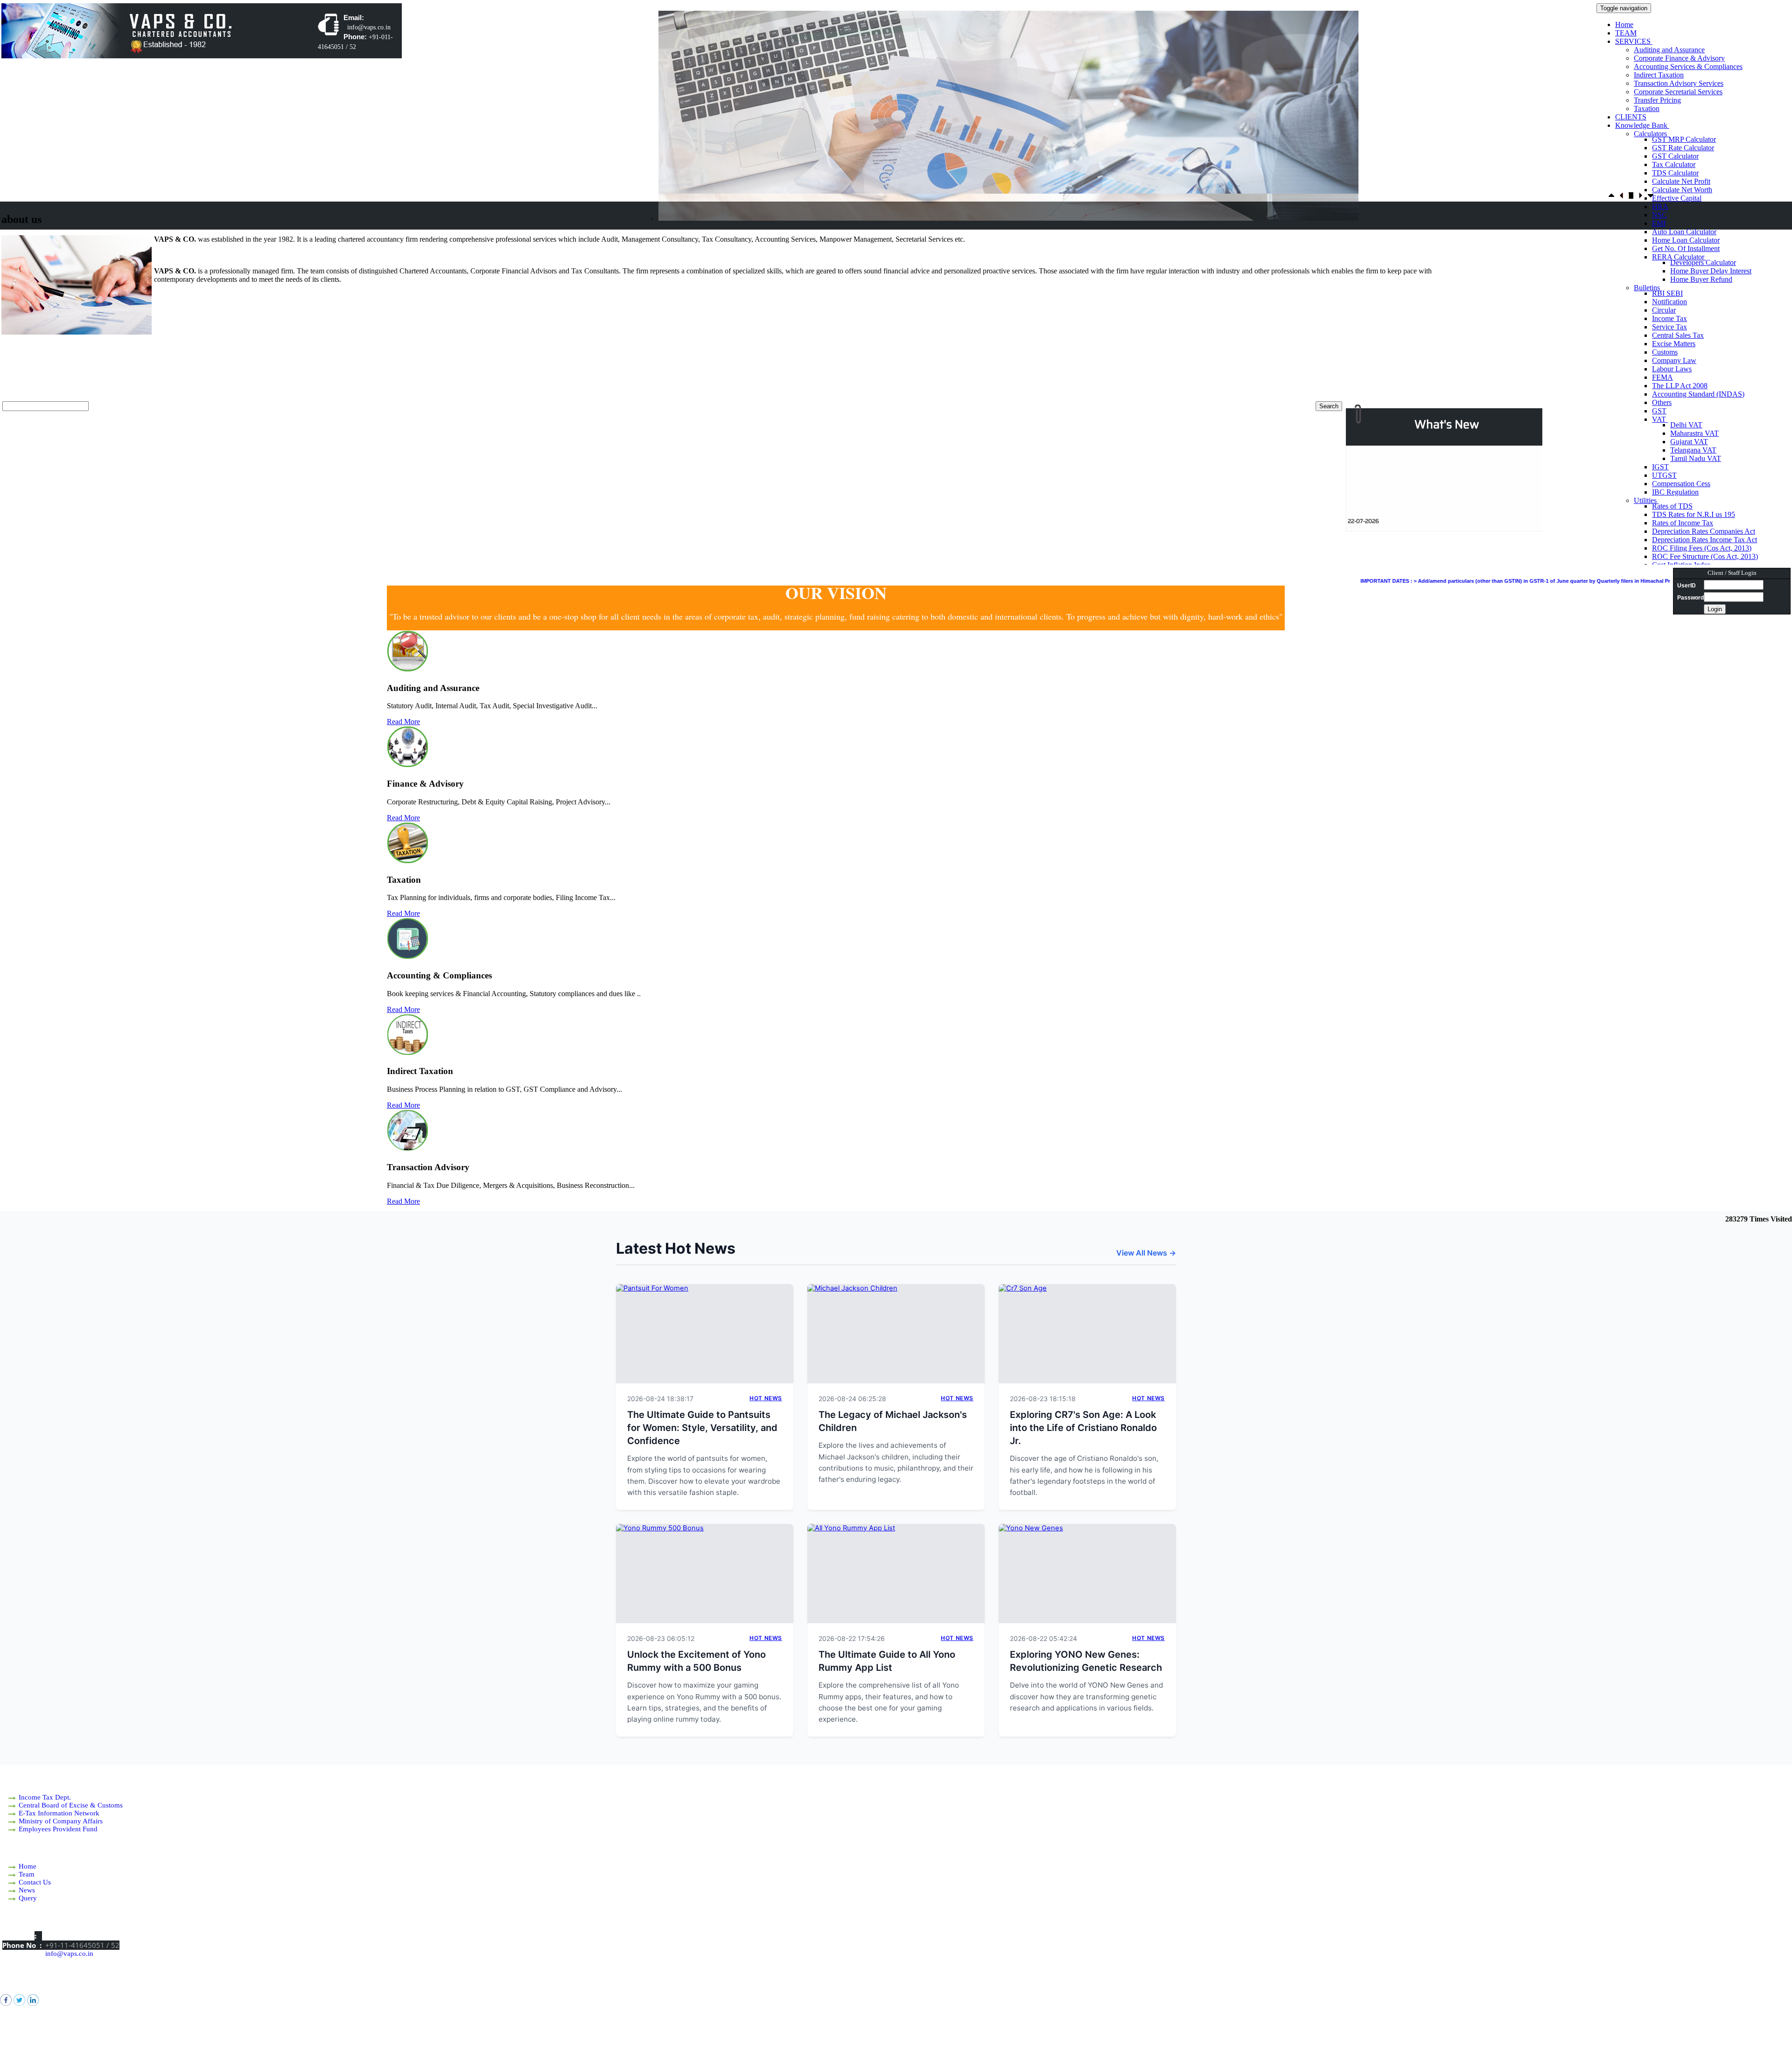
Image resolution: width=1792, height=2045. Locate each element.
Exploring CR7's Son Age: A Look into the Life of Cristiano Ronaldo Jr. (1083, 1428)
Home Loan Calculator (1686, 240)
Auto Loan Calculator (1684, 232)
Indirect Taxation (1659, 75)
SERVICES (1634, 41)
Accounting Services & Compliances (1688, 66)
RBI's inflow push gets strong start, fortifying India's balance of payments (1449, 489)
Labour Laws (1672, 369)
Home (1624, 24)
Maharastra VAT (1694, 433)
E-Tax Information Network (59, 1813)
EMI (1659, 223)
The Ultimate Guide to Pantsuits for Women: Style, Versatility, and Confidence (702, 1428)
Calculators (1651, 134)
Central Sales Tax (1678, 335)
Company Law (1674, 360)
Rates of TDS (1672, 506)
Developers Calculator (1703, 262)
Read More (403, 722)
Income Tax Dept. (45, 1797)
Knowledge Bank (1642, 125)
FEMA (1662, 377)
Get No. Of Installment (1686, 248)
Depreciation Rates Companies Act (1704, 531)
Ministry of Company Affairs (61, 1821)
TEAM (1626, 33)
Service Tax (1669, 327)
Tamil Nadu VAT (1696, 458)
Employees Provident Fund (58, 1829)
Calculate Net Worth (1682, 190)
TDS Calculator (1675, 173)
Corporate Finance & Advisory (1679, 58)
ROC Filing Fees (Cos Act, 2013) (1702, 548)
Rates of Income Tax (1683, 523)
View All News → (1146, 1253)
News (27, 1890)
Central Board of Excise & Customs (71, 1805)
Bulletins (1648, 288)
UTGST (1664, 475)
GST (1659, 411)
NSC (1659, 215)
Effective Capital (1677, 198)
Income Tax (1669, 318)
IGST (1660, 467)
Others (1662, 402)
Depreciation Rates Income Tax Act (1704, 540)
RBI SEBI (1667, 293)
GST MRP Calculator (1684, 139)
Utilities (1646, 500)
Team (27, 1874)
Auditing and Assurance (1669, 50)
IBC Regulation (1675, 492)
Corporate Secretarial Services (1678, 92)
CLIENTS (1631, 117)
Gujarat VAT (1689, 442)
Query (28, 1898)
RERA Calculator (1679, 257)
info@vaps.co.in (69, 1954)
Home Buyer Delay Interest (1711, 271)
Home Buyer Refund (1701, 279)
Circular (1664, 310)
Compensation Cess (1681, 484)
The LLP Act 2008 (1680, 386)
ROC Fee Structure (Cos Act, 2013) (1705, 556)
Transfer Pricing (1657, 100)
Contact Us (35, 1882)
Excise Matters (1674, 344)
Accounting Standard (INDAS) (1698, 394)
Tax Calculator (1674, 164)
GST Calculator (1675, 156)
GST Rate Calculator (1683, 148)
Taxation (1647, 108)
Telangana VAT (1693, 450)
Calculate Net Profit (1681, 181)
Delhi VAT (1686, 425)
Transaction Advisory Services (1679, 83)
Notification (1669, 302)
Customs (1665, 352)
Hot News (766, 1398)
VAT (1660, 419)
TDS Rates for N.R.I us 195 (1694, 514)
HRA (1660, 206)
